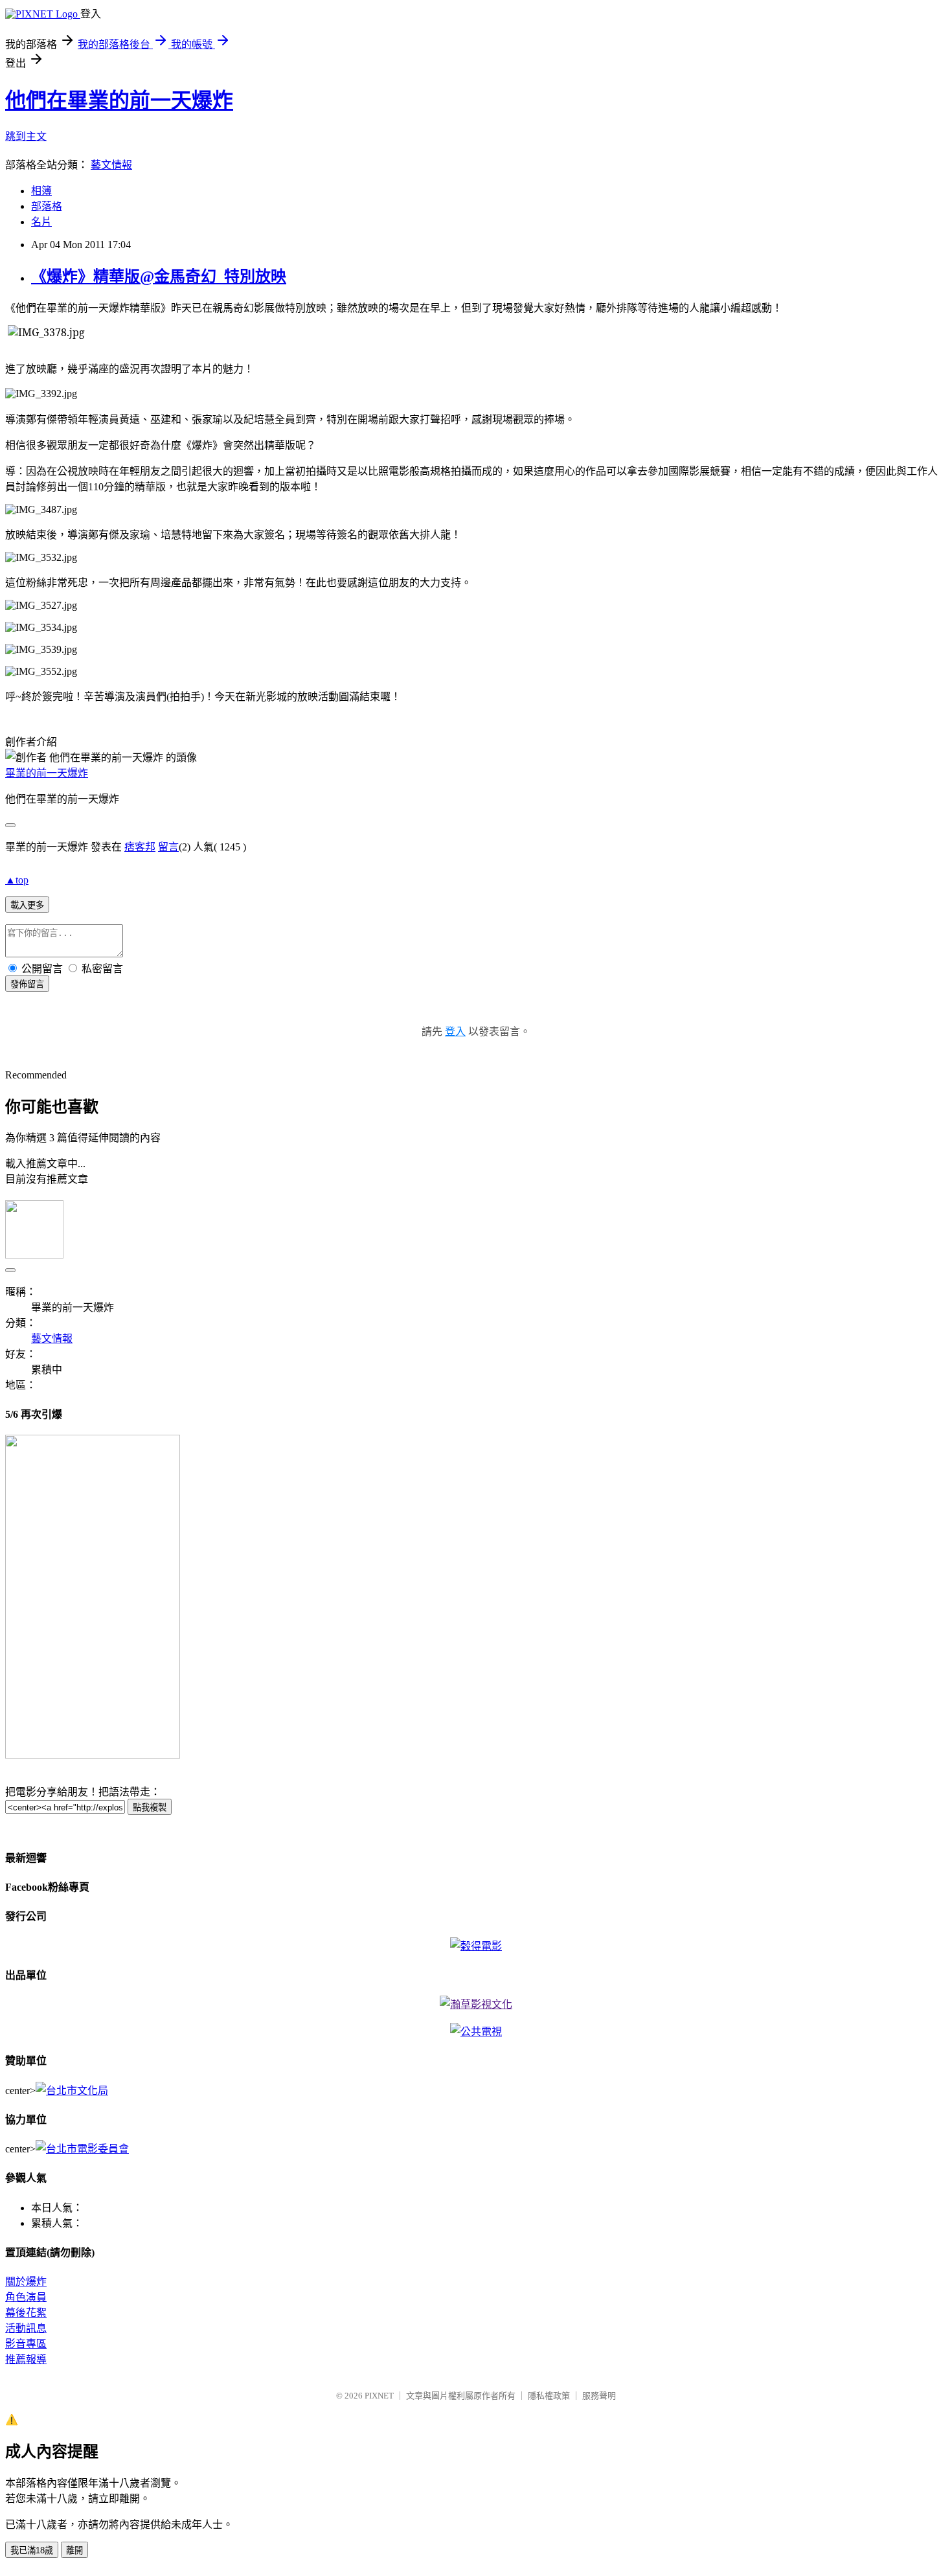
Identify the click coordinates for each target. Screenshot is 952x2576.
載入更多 (27, 905)
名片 (41, 222)
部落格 (47, 206)
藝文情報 (111, 165)
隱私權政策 (549, 2396)
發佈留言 (27, 984)
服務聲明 (599, 2396)
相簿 (41, 191)
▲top (17, 880)
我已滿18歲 (32, 2550)
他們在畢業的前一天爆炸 (119, 100)
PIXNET (379, 2396)
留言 (168, 847)
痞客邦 (140, 847)
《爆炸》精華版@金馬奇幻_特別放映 (159, 277)
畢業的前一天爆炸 (47, 773)
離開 (74, 2550)
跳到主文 (26, 136)
